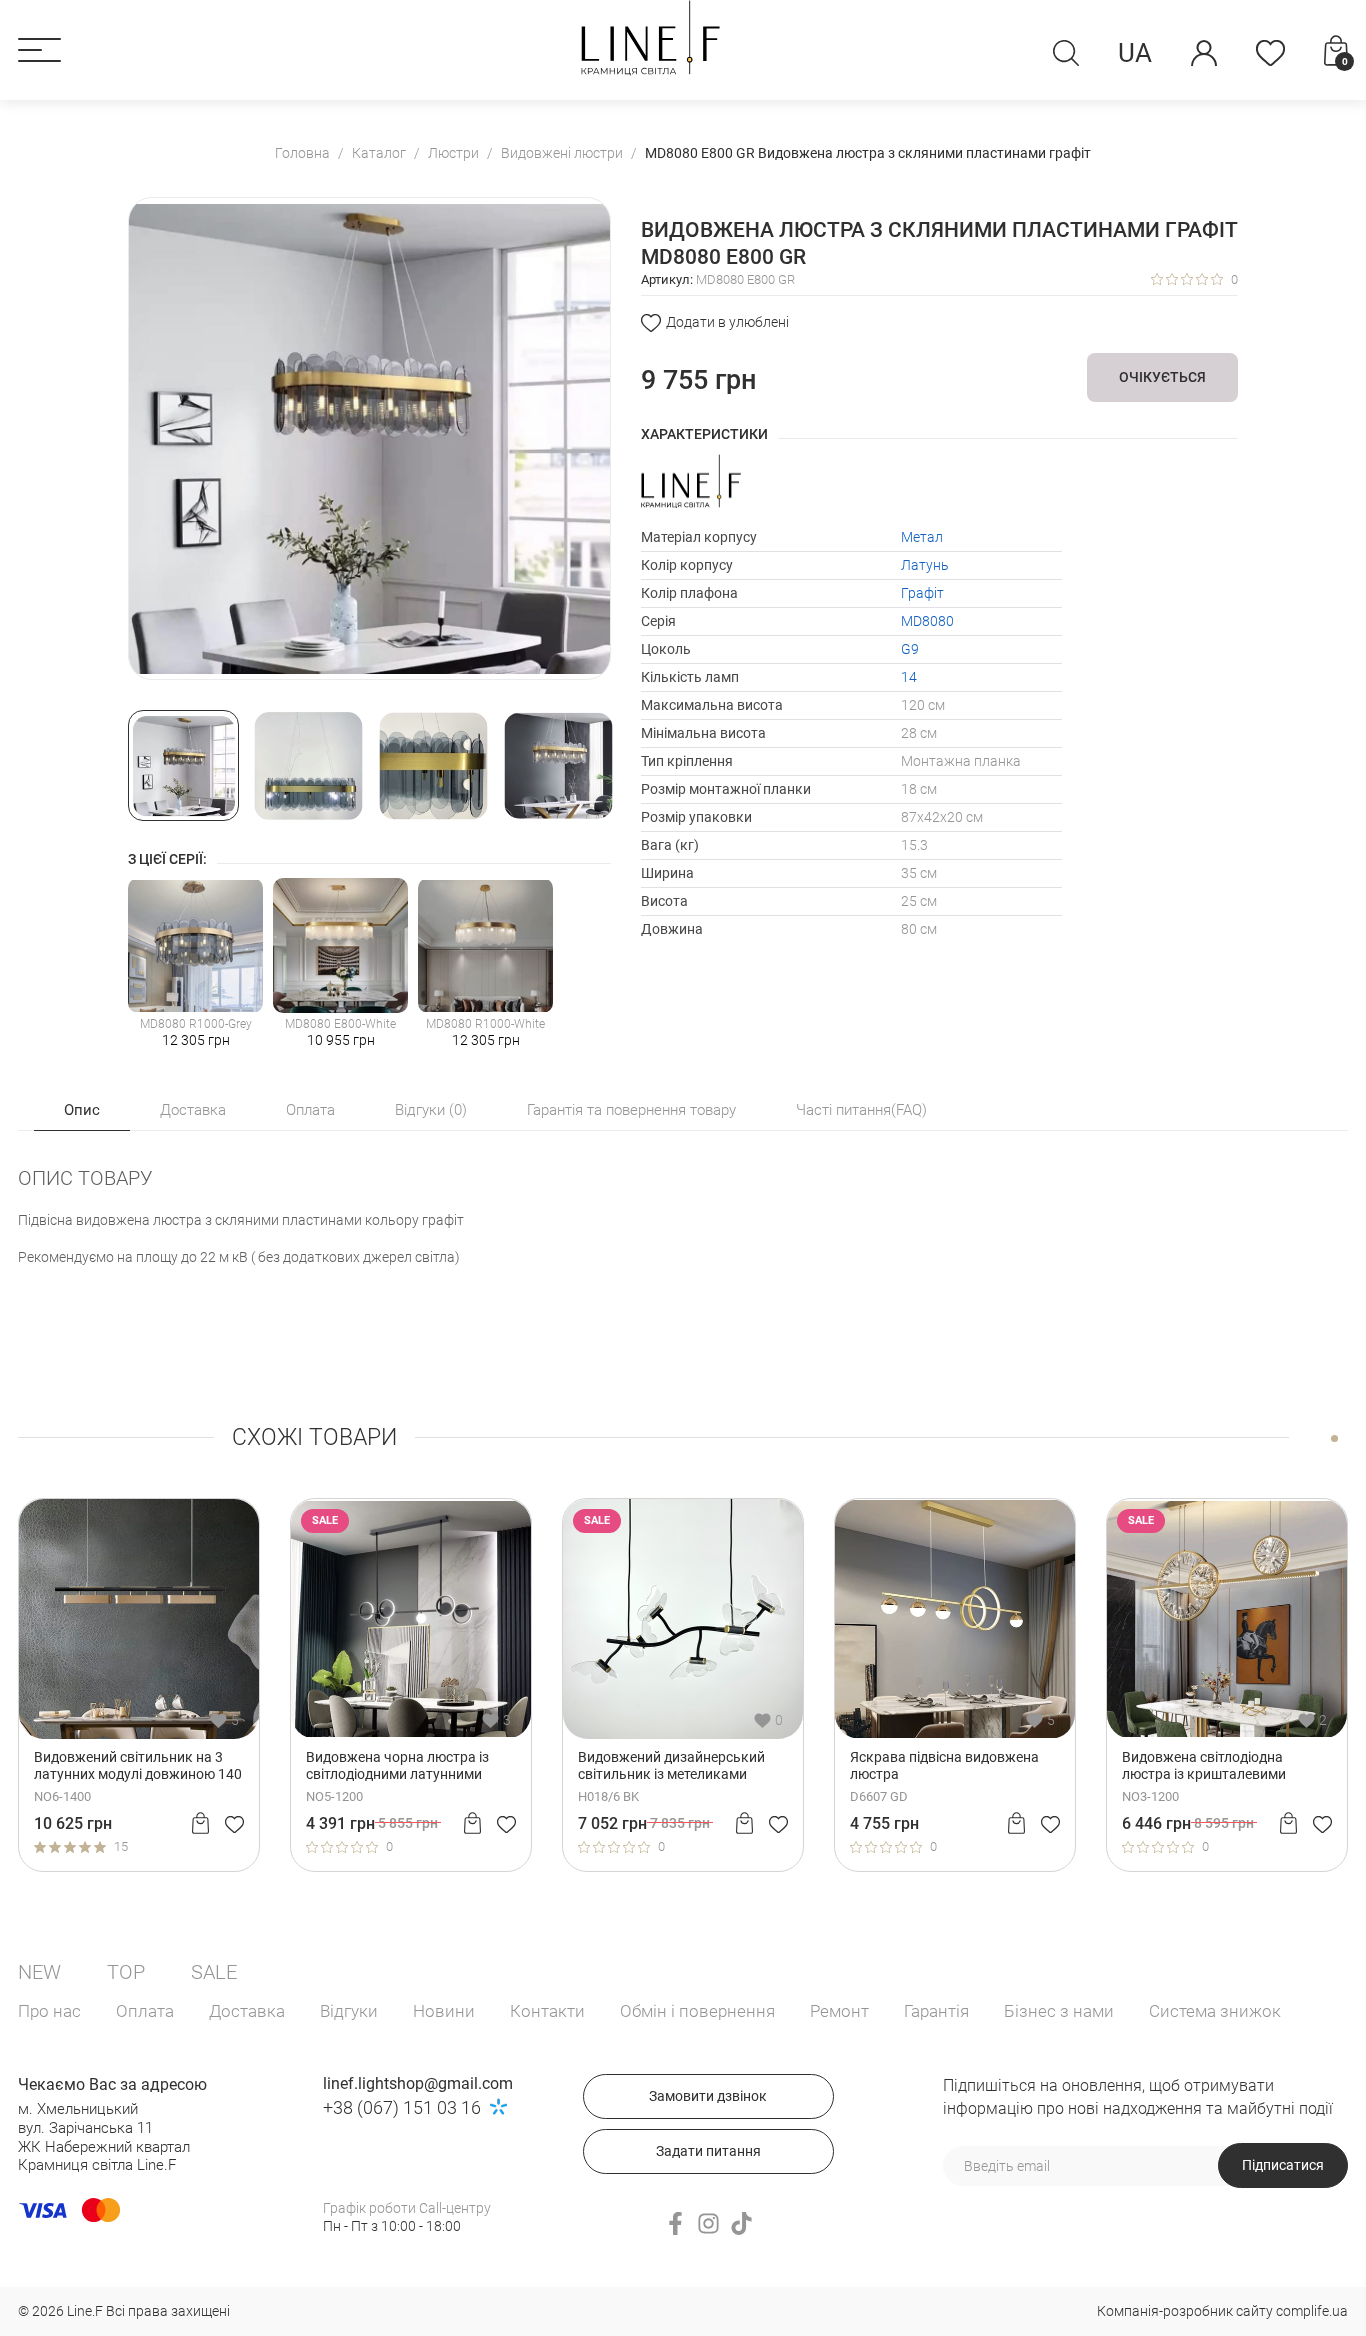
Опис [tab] (82, 1110)
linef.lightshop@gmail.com (418, 2083)
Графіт (922, 593)
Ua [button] (1135, 53)
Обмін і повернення (697, 2011)
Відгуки (349, 2011)
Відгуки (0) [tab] (431, 1110)
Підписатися (1283, 2165)
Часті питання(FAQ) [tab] (861, 1110)
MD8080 (927, 621)
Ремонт (839, 2011)
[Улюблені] (1270, 53)
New (39, 1972)
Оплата (145, 2011)
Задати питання (708, 2151)
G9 (910, 649)
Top (126, 1972)
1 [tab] (1334, 1438)
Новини (444, 2011)
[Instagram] (708, 2223)
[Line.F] (650, 38)
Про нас (49, 2011)
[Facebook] (675, 2223)
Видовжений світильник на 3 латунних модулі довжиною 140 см (138, 1766)
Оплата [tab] (310, 1110)
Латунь (925, 565)
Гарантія (936, 2011)
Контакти (547, 2011)
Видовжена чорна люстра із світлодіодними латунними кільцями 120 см (397, 1766)
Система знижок (1215, 2011)
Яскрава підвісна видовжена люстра (944, 1765)
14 (909, 677)
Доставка (247, 2011)
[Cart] (200, 1823)
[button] (39, 50)
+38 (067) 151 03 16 (402, 2107)
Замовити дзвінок (708, 2096)
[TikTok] (741, 2223)
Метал (922, 537)
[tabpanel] (139, 1685)
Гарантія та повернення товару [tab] (631, 1110)
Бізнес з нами (1059, 2011)
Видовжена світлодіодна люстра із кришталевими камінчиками (1204, 1766)
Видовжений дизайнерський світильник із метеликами (671, 1765)
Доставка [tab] (193, 1110)
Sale (214, 1972)
